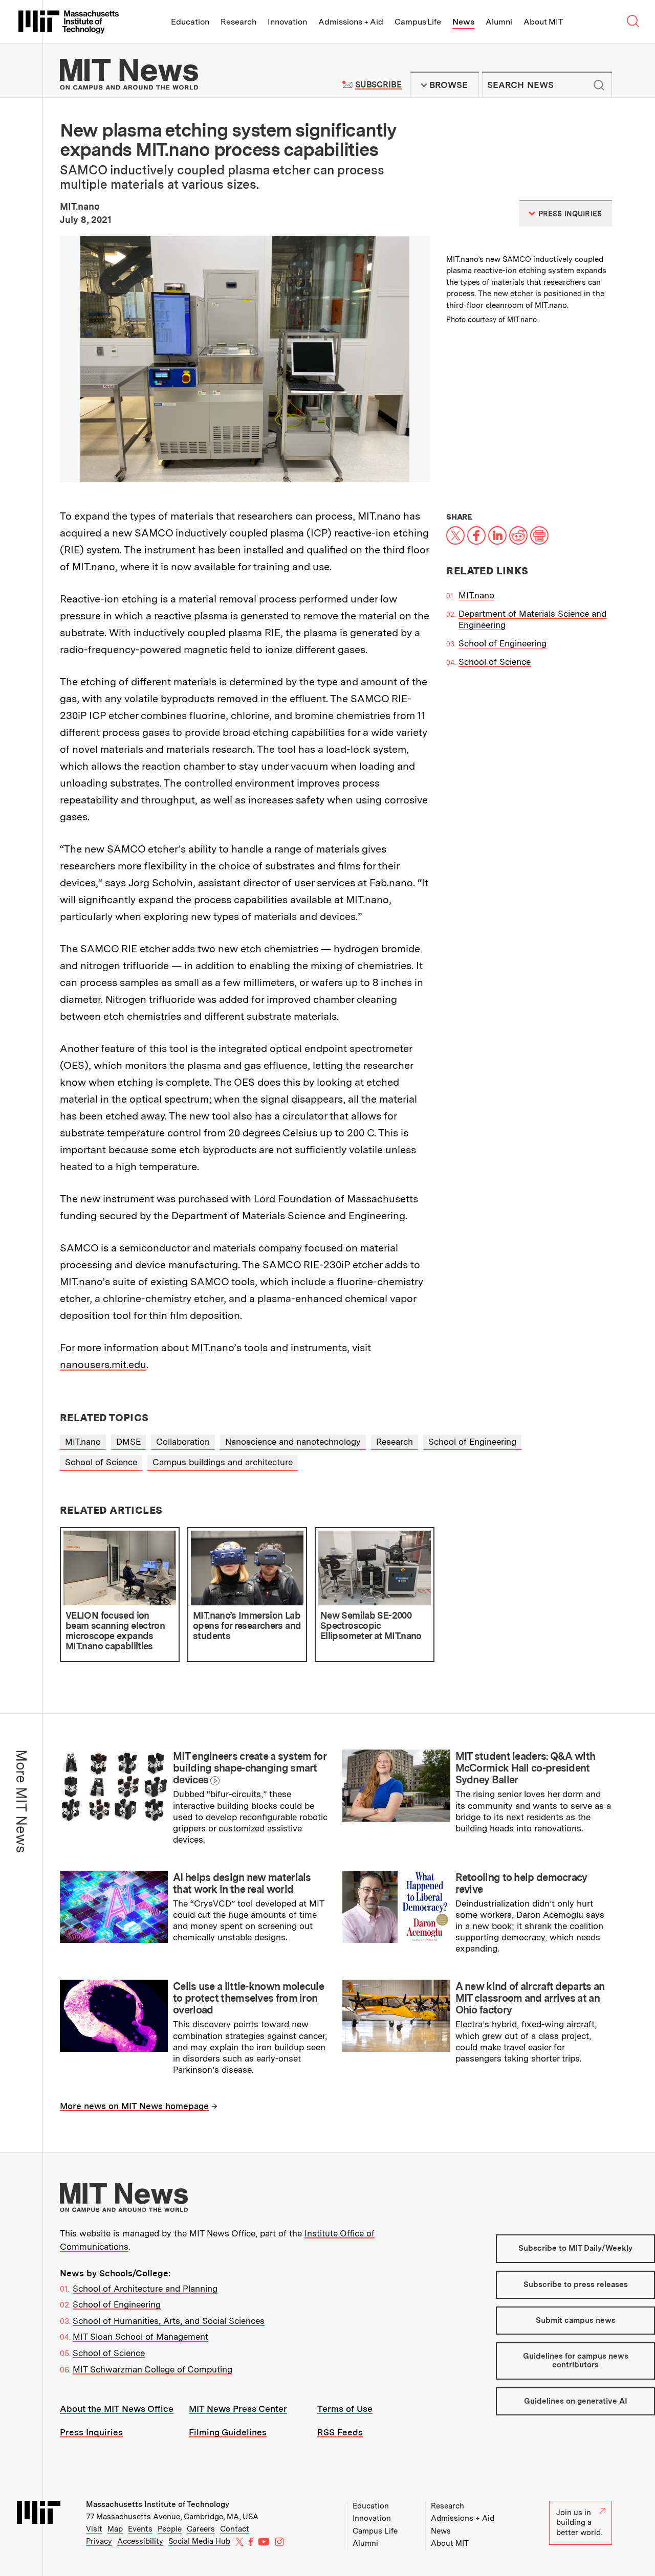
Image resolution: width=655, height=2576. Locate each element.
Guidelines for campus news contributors (576, 2360)
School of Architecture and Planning (145, 2289)
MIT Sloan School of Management (140, 2337)
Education (190, 22)
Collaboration (183, 1442)
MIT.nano (476, 595)
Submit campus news (576, 2320)
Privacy (99, 2541)
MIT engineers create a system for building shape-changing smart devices (249, 1768)
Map (115, 2529)
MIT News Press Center (238, 2409)
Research (238, 22)
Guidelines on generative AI (576, 2401)
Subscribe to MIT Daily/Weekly (575, 2248)
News (463, 22)
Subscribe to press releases (576, 2284)
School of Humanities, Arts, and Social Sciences (169, 2321)
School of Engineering (503, 643)
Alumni (499, 22)
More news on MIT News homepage (134, 2106)
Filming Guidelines (228, 2432)
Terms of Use (345, 2409)
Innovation (287, 22)
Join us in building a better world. (579, 2523)
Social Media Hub (199, 2541)
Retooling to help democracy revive (521, 1883)
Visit (94, 2529)
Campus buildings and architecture (223, 1462)
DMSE (128, 1442)
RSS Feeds (340, 2432)
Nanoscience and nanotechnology (293, 1442)
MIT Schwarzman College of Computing (152, 2369)
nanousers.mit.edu (103, 1364)
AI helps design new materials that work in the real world (242, 1883)
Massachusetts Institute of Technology (158, 2504)
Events (140, 2529)
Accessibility (140, 2541)
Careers (201, 2529)
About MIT (543, 22)
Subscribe (378, 85)
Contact (235, 2529)
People (170, 2529)
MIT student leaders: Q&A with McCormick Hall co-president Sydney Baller (526, 1768)
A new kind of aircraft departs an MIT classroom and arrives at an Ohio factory (530, 1998)
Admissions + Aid (351, 22)
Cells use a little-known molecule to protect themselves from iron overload (248, 1998)
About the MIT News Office (117, 2409)
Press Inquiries (91, 2432)
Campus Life (418, 22)
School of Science (495, 662)
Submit (599, 85)
